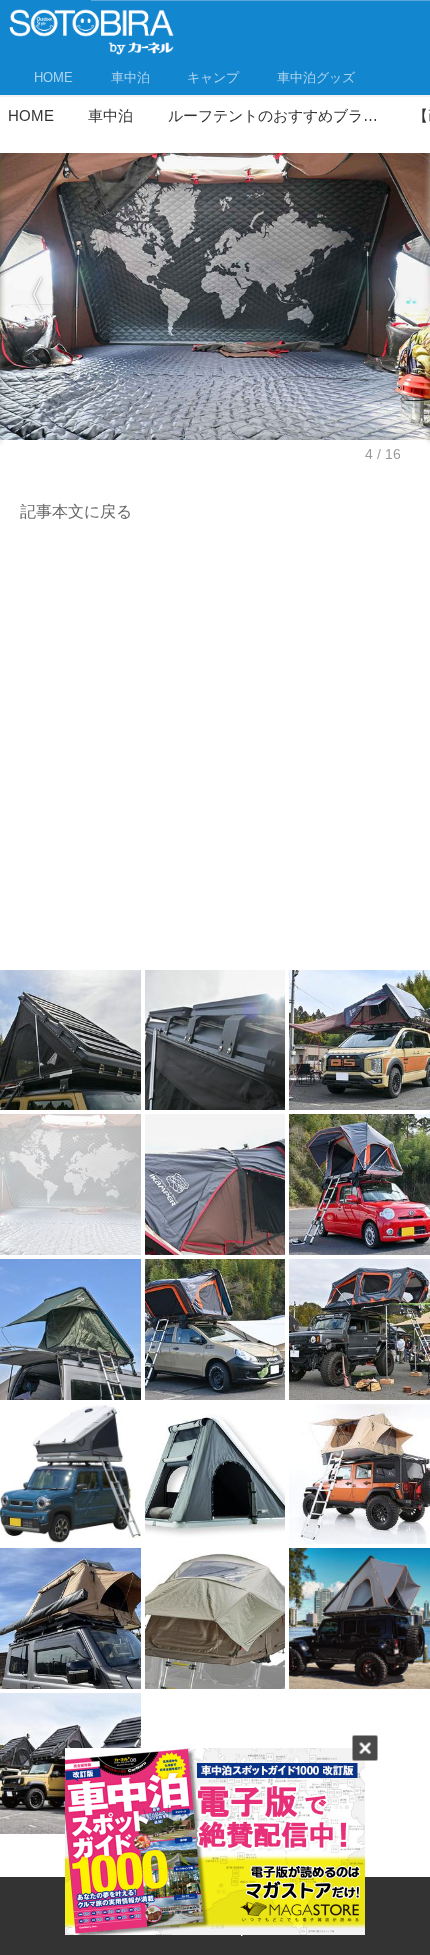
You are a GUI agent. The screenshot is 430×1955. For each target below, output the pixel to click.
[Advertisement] (215, 752)
